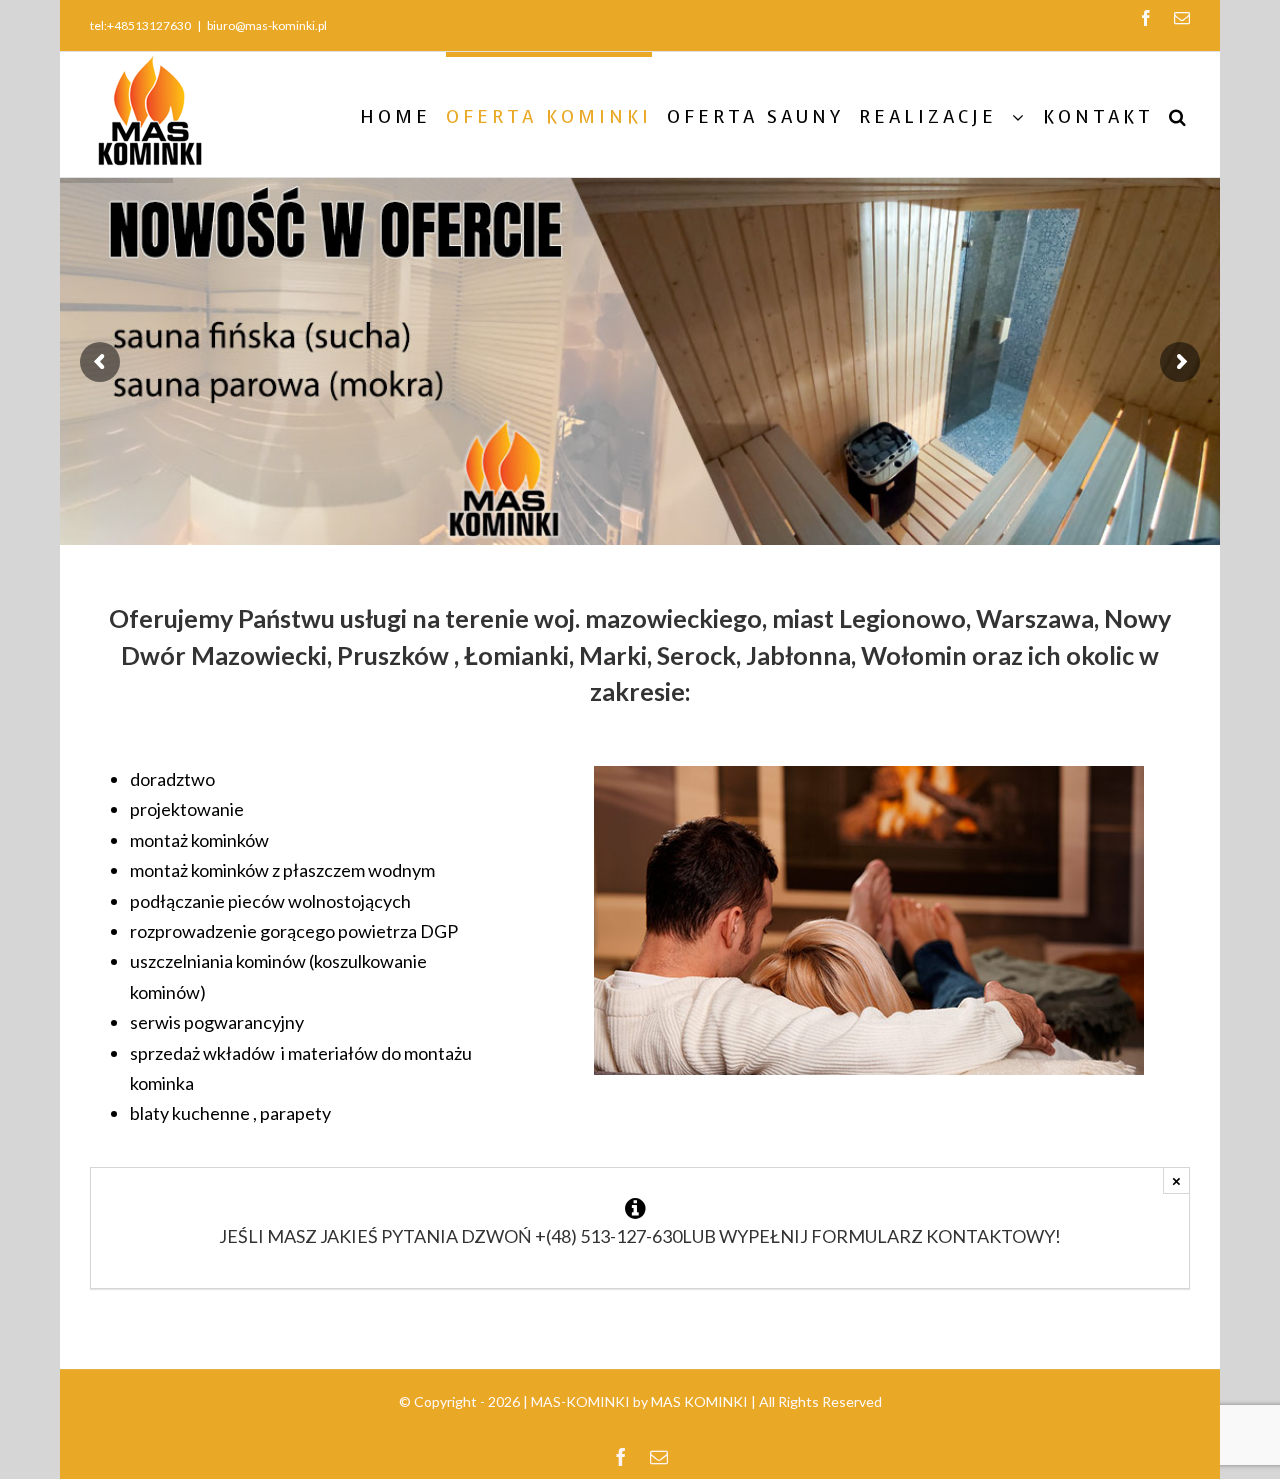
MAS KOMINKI (699, 1401)
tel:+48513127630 (140, 25)
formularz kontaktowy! (936, 1236)
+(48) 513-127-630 (608, 1236)
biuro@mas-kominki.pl (267, 25)
